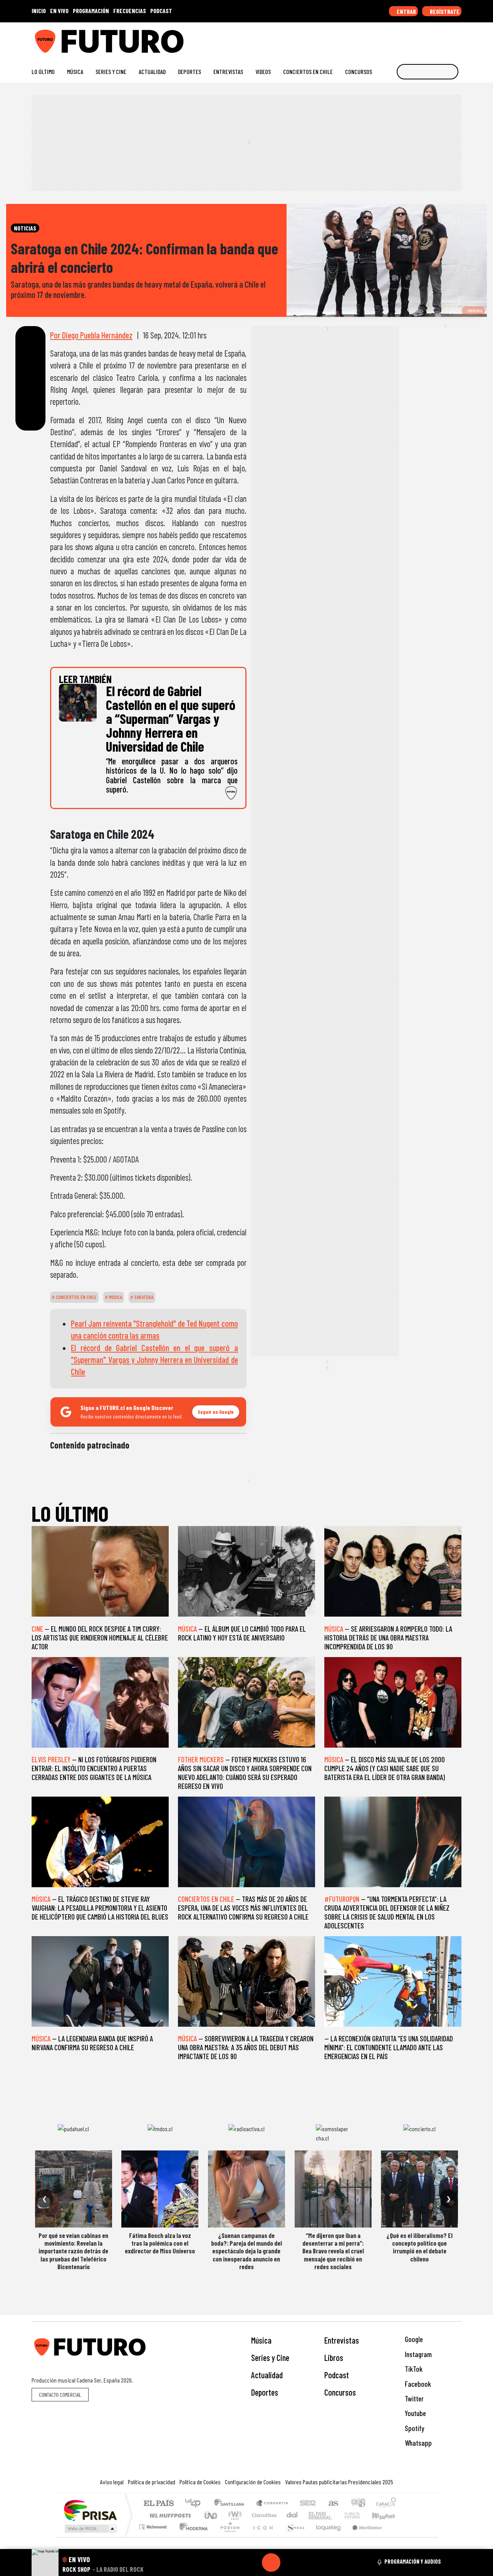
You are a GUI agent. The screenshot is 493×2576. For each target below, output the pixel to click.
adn (358, 2504)
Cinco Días (263, 2515)
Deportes (189, 72)
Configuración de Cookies (253, 2482)
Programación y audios (413, 2561)
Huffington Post (169, 2515)
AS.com (332, 2504)
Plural (228, 2536)
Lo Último (43, 72)
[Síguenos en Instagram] (384, 38)
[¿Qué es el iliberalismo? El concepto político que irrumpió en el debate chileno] (419, 2189)
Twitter (413, 2398)
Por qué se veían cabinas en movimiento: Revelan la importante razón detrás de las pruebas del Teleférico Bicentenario (73, 2251)
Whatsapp (418, 2443)
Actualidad (152, 72)
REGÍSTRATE (444, 11)
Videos (263, 72)
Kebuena (387, 2515)
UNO (211, 2515)
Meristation (363, 2536)
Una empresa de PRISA (90, 2510)
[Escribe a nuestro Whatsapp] (458, 38)
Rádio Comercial (397, 2536)
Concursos (359, 72)
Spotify (414, 2428)
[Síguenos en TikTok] (396, 38)
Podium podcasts (154, 2525)
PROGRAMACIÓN (91, 11)
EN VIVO (59, 11)
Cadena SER (308, 2504)
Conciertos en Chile (308, 72)
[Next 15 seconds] (290, 2563)
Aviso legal (112, 2482)
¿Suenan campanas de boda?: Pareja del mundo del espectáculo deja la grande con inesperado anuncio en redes (246, 2251)
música (115, 1297)
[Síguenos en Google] (371, 38)
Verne (336, 2515)
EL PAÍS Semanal (313, 2515)
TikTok (413, 2369)
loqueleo (326, 2536)
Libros (334, 2357)
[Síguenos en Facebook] (408, 38)
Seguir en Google (216, 1412)
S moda (293, 2536)
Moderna (192, 2536)
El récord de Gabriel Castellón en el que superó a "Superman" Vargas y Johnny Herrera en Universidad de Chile (154, 1360)
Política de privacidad (152, 2482)
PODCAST (161, 11)
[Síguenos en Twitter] (421, 38)
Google (413, 2339)
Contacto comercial (60, 2395)
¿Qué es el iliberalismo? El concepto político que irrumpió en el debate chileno (419, 2247)
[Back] (234, 2563)
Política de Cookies (200, 2482)
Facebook (417, 2384)
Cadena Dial (359, 2515)
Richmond (154, 2536)
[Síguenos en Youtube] (433, 38)
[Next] (308, 2563)
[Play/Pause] (271, 2563)
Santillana (231, 2504)
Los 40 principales (195, 2504)
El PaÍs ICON (262, 2536)
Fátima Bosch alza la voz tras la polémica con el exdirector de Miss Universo (160, 2243)
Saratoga (143, 1297)
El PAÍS (158, 2504)
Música (75, 72)
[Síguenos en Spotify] (445, 38)
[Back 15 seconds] (253, 2563)
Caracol (386, 2504)
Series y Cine (111, 72)
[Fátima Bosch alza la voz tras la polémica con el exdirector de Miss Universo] (160, 2189)
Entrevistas (228, 72)
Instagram (418, 2354)
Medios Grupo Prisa (90, 2529)
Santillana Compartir (272, 2504)
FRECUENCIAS (130, 11)
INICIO (39, 11)
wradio (234, 2515)
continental (292, 2515)
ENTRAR (406, 11)
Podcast (337, 2375)
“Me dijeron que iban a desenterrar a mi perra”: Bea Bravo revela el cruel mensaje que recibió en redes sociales (333, 2251)
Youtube (415, 2413)
